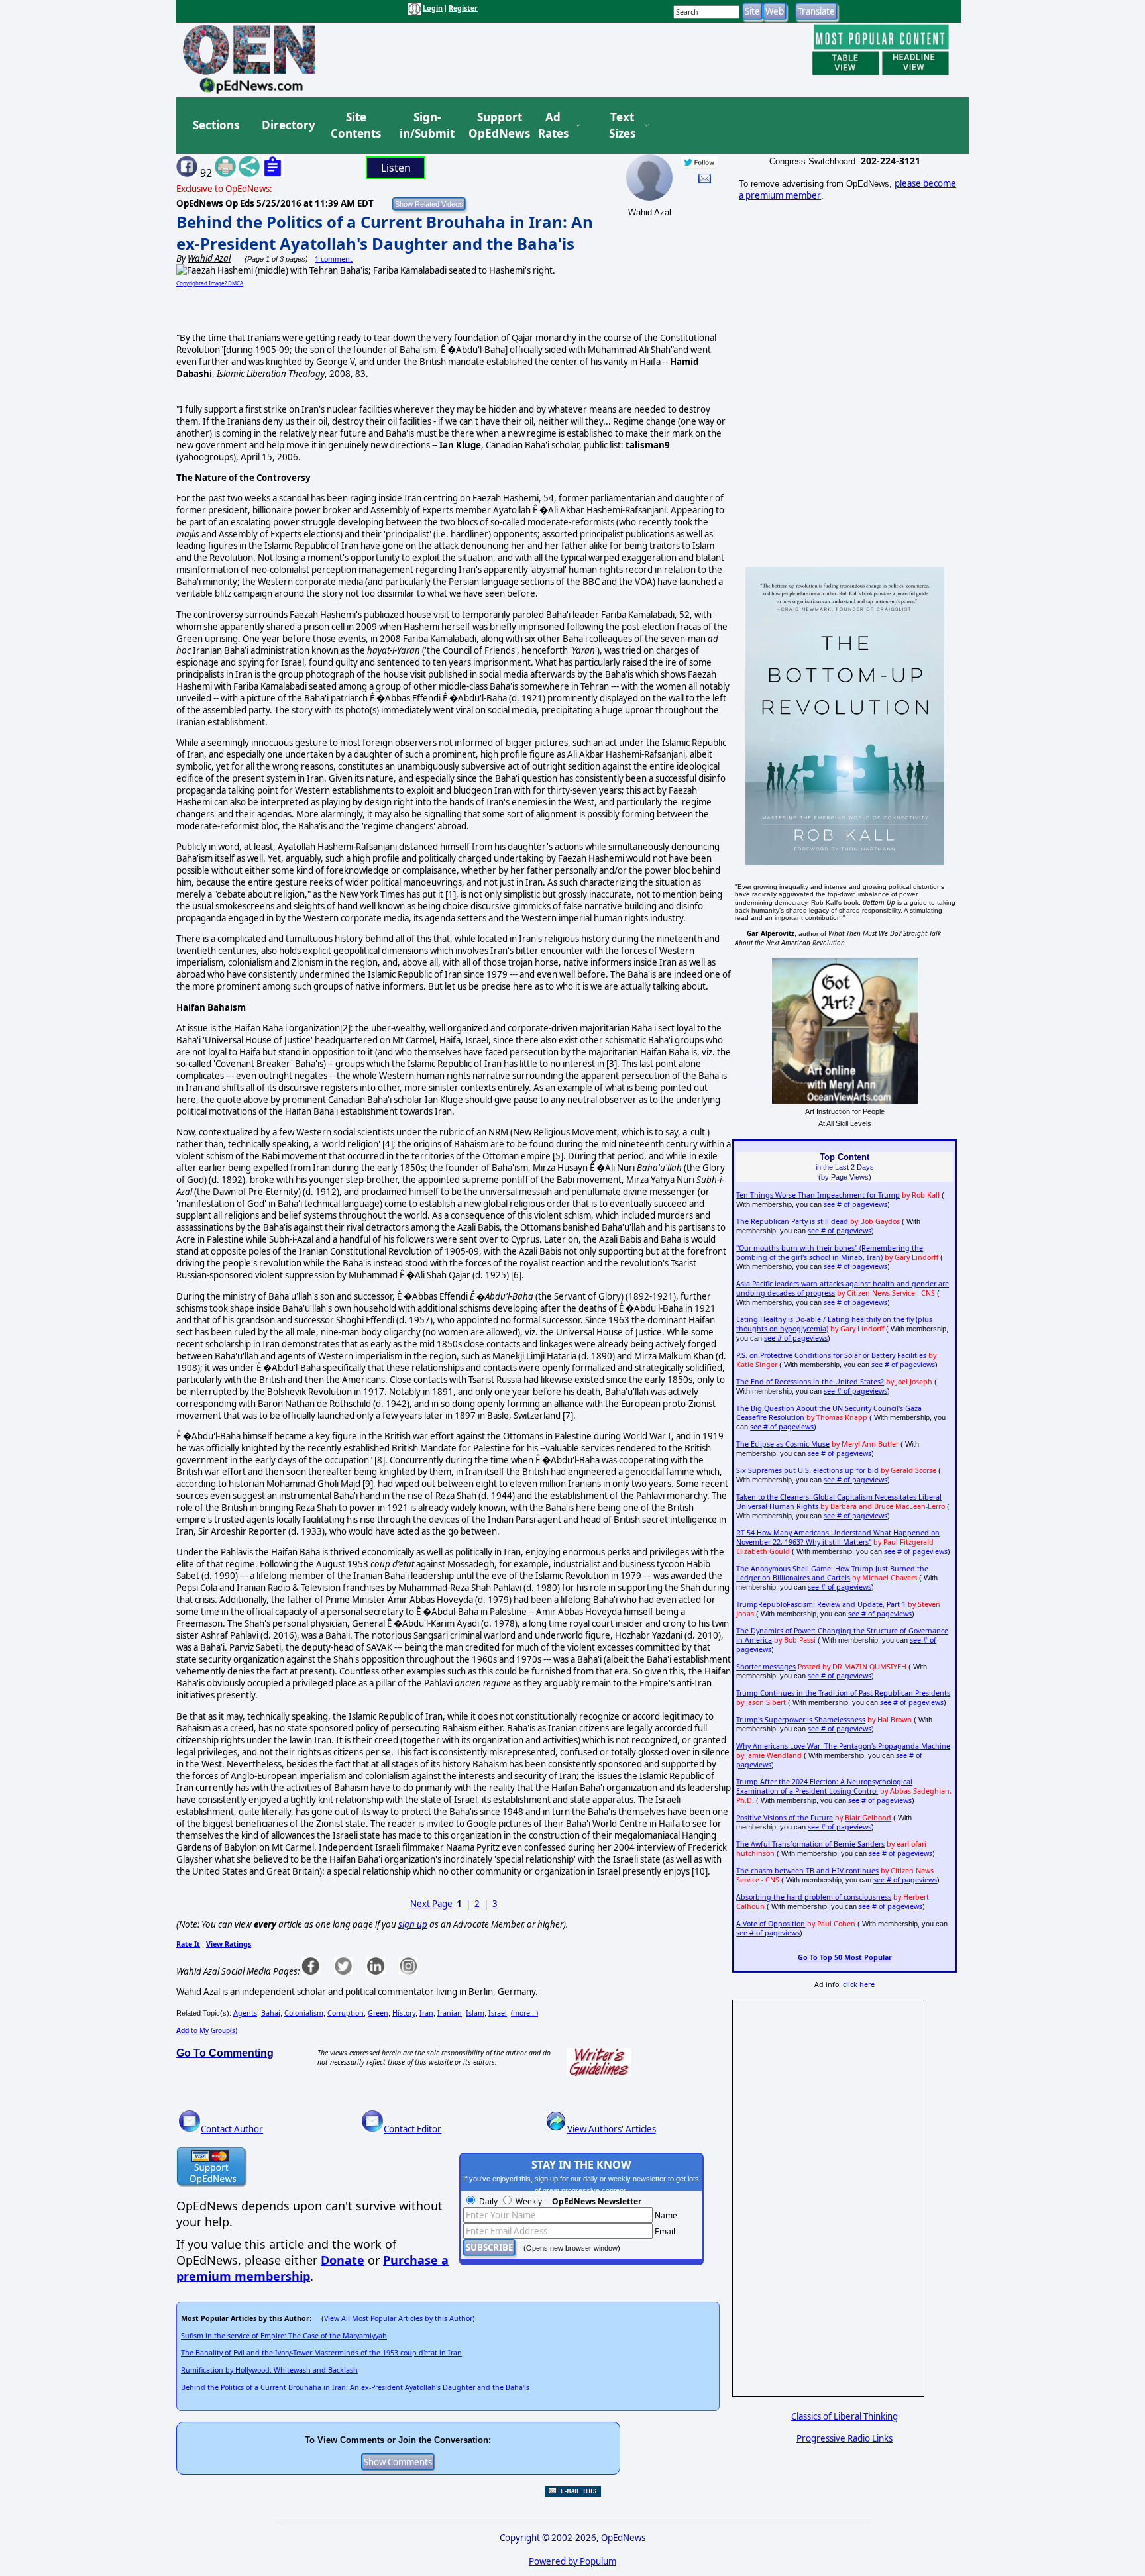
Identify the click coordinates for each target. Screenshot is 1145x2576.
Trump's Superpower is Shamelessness (801, 1720)
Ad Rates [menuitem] (553, 126)
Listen (396, 168)
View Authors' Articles (612, 2129)
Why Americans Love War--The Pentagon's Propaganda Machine (843, 1746)
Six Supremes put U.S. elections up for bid (807, 1470)
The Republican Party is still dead (792, 1221)
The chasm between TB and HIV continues (807, 1871)
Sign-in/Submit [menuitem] (425, 126)
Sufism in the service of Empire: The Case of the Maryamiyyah (284, 2336)
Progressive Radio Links (845, 2438)
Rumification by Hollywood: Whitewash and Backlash (269, 2370)
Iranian (450, 2013)
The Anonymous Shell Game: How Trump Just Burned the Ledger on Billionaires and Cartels (832, 1573)
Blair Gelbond (868, 1818)
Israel (498, 2013)
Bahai (271, 2013)
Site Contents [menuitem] (356, 126)
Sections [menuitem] (216, 125)
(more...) (524, 2013)
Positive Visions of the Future (785, 1818)
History (404, 2013)
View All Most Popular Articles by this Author (398, 2318)
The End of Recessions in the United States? (810, 1382)
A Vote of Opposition (771, 1924)
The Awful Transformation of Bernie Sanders (810, 1844)
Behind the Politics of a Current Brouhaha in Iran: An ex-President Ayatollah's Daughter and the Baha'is (385, 232)
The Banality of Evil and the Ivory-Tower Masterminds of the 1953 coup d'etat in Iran (321, 2353)
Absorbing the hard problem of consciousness (814, 1897)
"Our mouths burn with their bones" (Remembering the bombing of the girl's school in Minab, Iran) (830, 1253)
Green (378, 2013)
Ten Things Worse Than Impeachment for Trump (818, 1195)
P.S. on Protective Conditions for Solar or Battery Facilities (831, 1355)
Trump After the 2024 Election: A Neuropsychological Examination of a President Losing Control (824, 1786)
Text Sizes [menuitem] (622, 126)
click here (859, 1984)
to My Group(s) (207, 2030)
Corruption (346, 2013)
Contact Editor (412, 2129)
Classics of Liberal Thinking (845, 2416)
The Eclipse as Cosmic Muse (783, 1444)
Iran (426, 2013)
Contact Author (232, 2129)
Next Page (431, 1904)
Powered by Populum (572, 2561)
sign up (413, 1924)
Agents (245, 2013)
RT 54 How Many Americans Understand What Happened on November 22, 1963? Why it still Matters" (838, 1537)
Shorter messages (766, 1667)
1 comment (334, 259)
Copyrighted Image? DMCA (210, 283)
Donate (343, 2260)
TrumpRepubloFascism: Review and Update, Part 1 (821, 1604)
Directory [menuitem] (288, 125)
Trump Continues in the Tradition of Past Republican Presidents (843, 1693)
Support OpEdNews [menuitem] (494, 126)
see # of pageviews (855, 1204)
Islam (475, 2013)
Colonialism (304, 2013)
